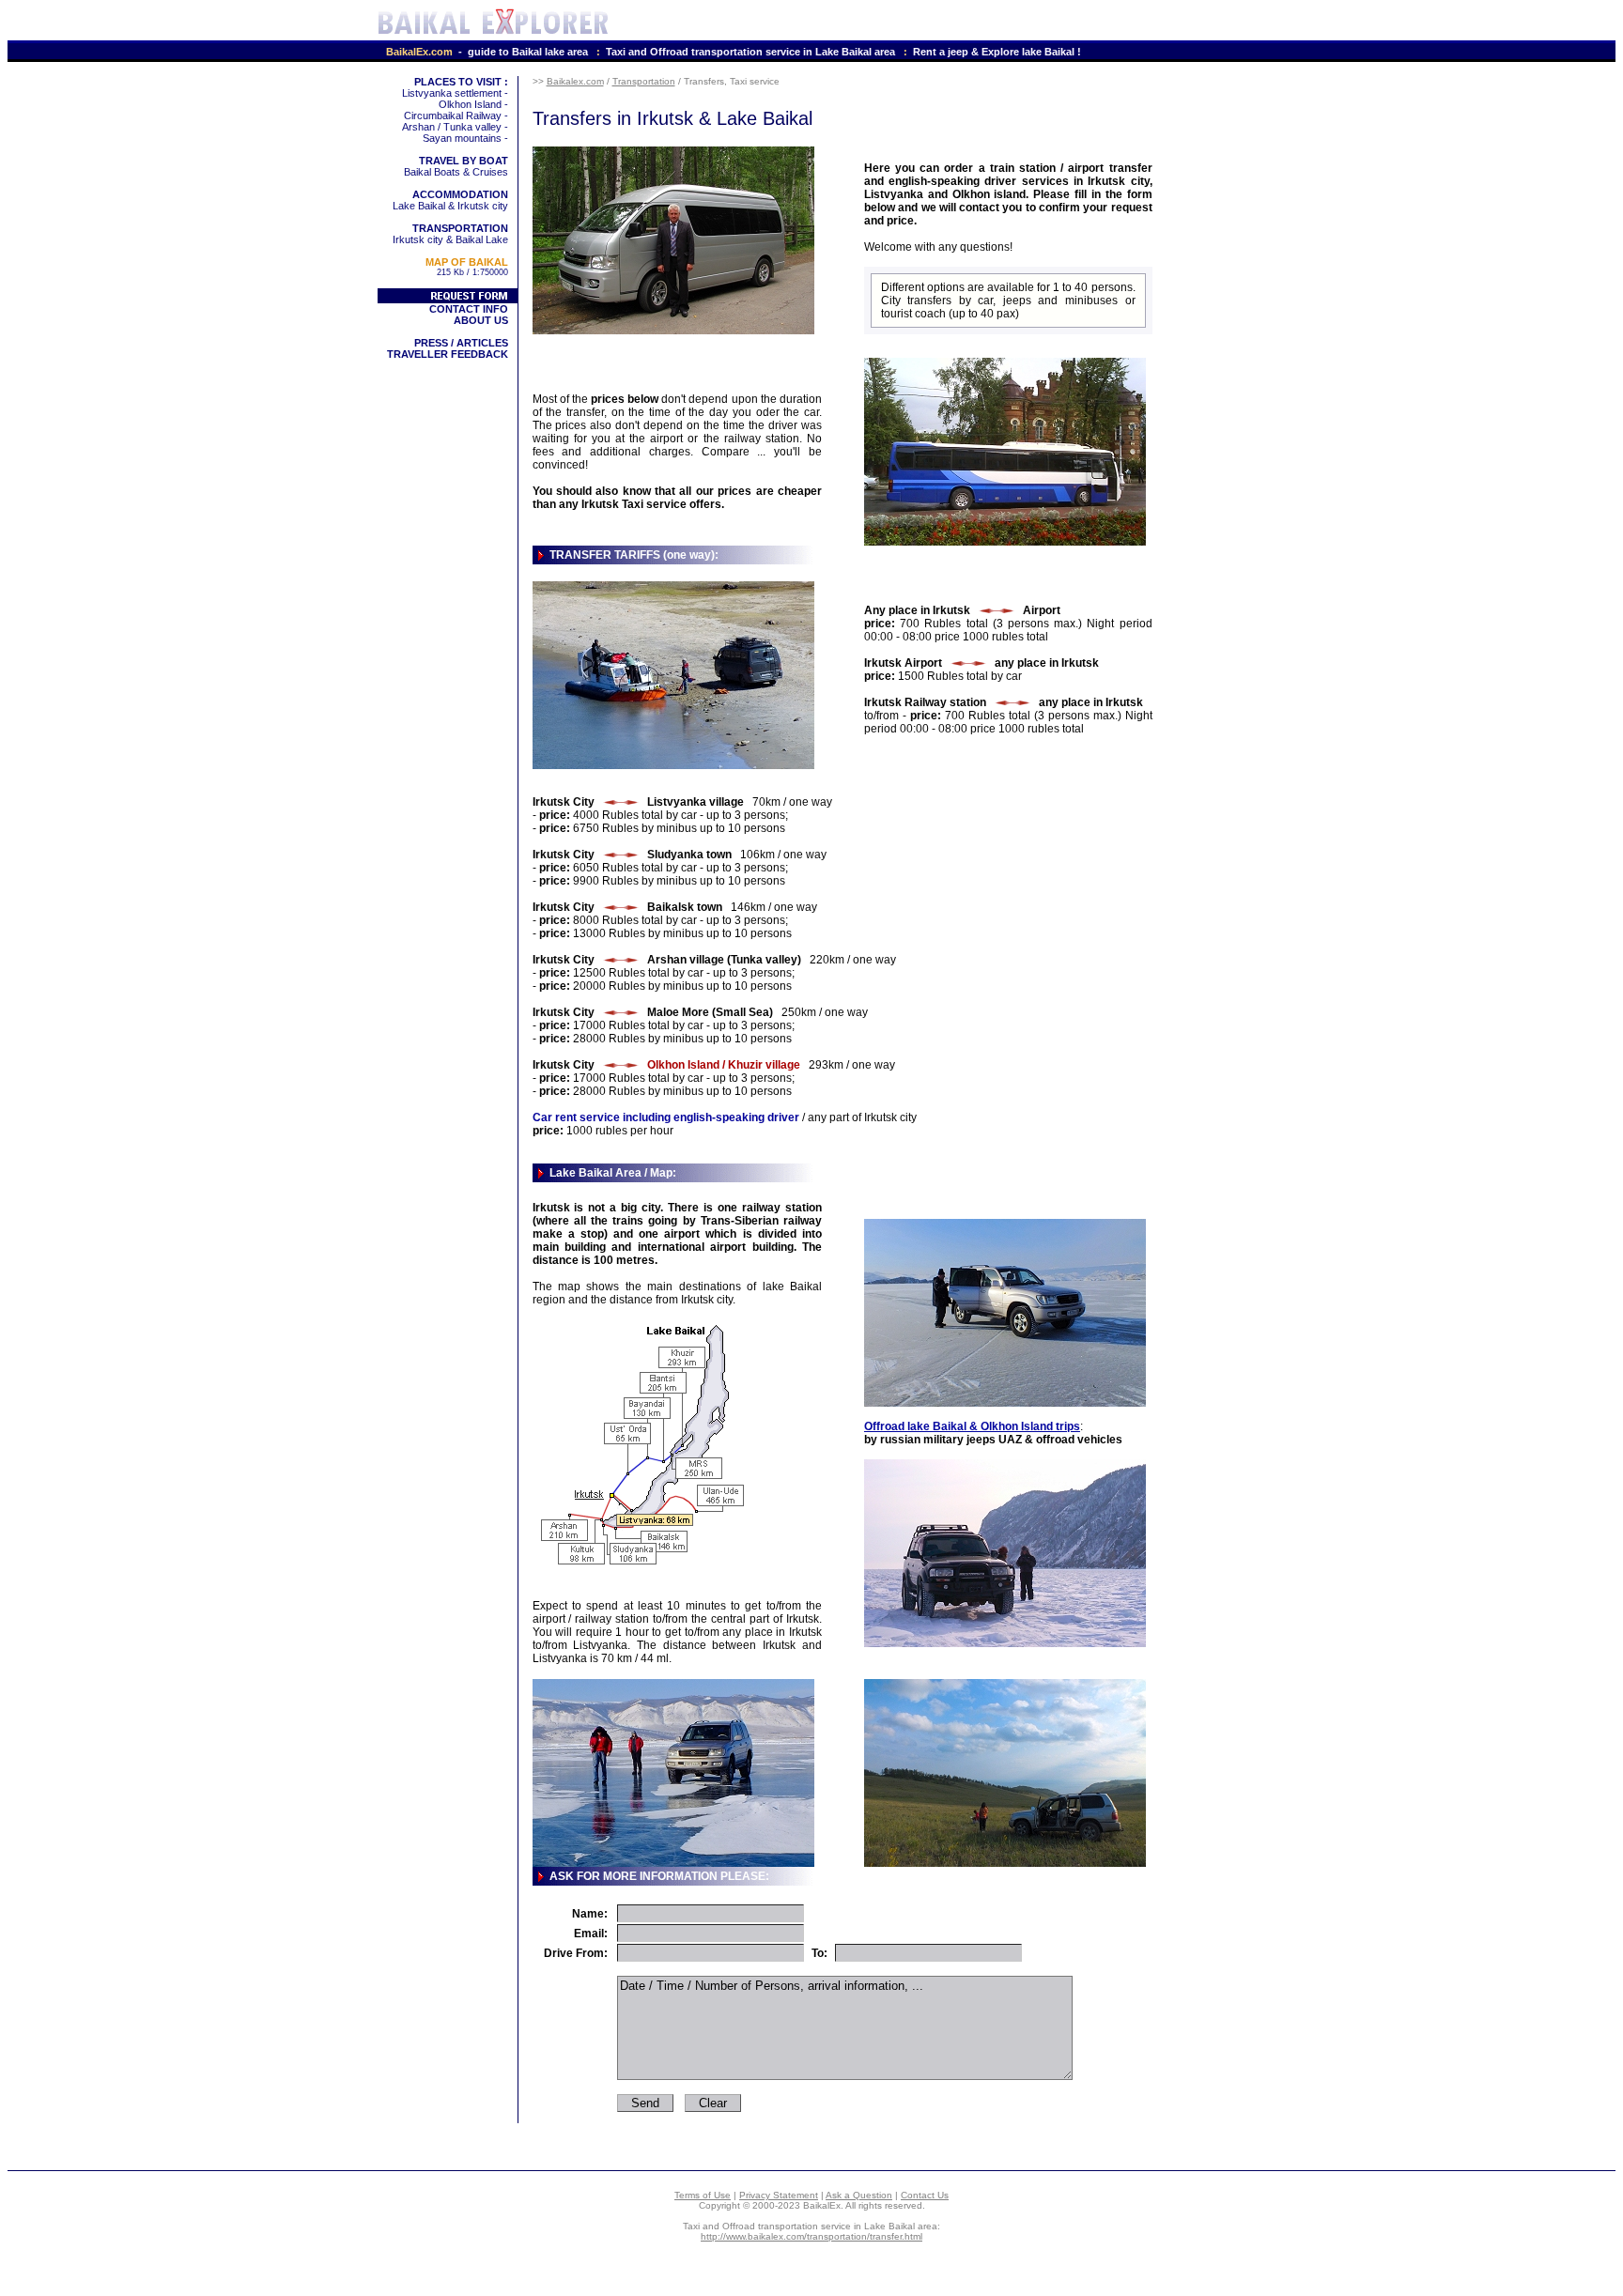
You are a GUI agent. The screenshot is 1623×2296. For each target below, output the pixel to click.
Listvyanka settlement (452, 93)
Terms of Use (703, 2195)
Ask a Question (859, 2195)
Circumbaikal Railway (453, 116)
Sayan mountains (462, 138)
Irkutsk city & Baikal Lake (450, 234)
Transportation (644, 81)
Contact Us (925, 2195)
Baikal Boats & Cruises (456, 166)
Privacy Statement (779, 2195)
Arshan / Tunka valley (452, 127)
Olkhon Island (470, 104)
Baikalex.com (575, 81)
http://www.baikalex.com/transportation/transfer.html (811, 2236)
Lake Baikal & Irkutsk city (450, 200)
